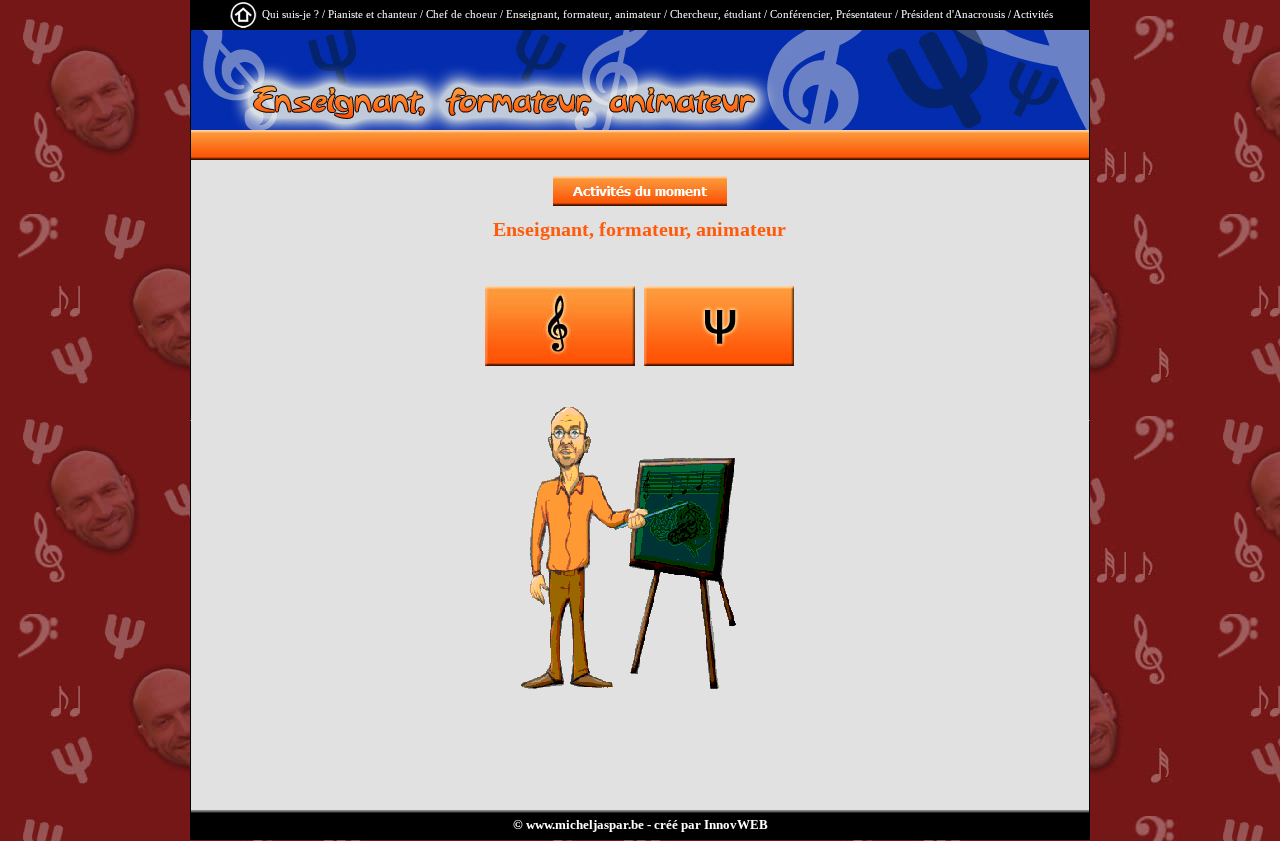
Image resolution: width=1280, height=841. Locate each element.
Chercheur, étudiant (715, 14)
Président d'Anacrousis (953, 14)
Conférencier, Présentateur (831, 14)
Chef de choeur (461, 14)
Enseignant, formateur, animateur (583, 14)
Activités (1033, 14)
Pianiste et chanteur (372, 14)
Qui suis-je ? (290, 14)
